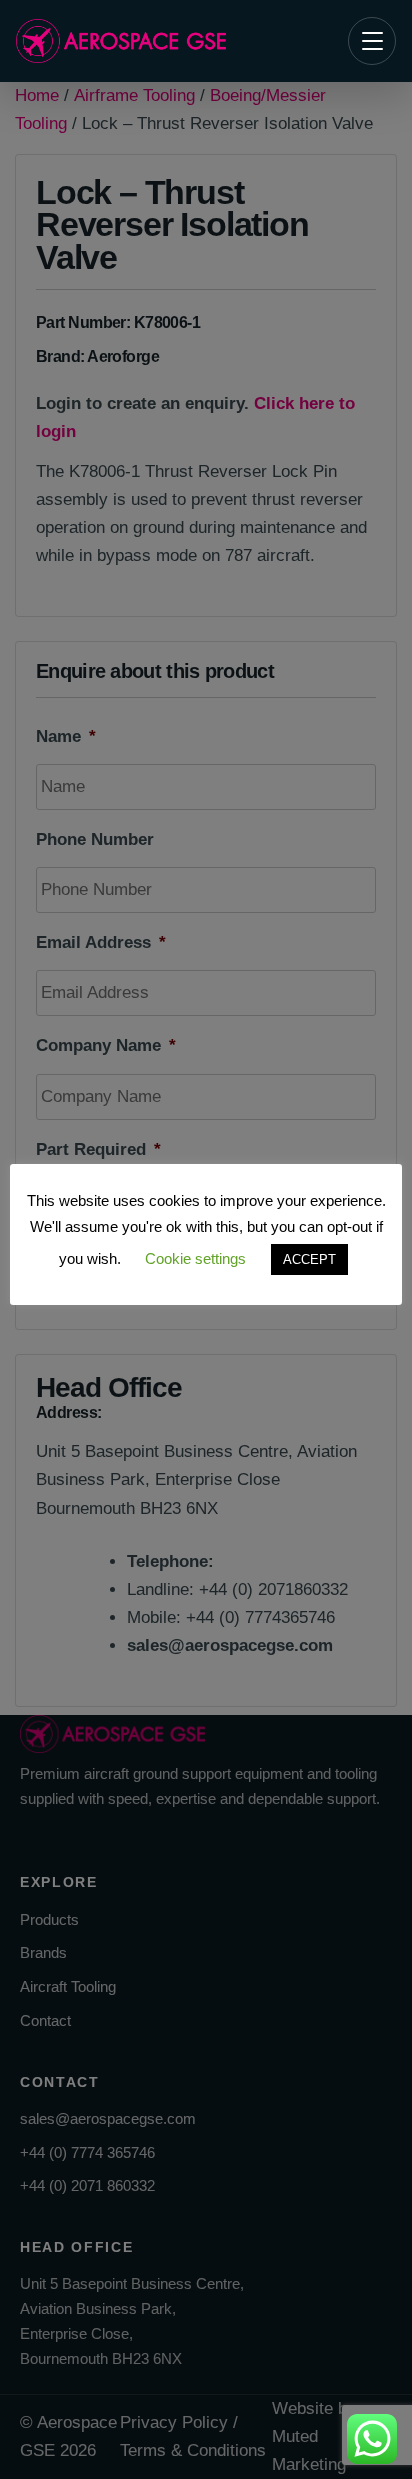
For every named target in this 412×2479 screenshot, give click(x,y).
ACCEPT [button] (309, 1259)
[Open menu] (372, 41)
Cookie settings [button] (195, 1258)
